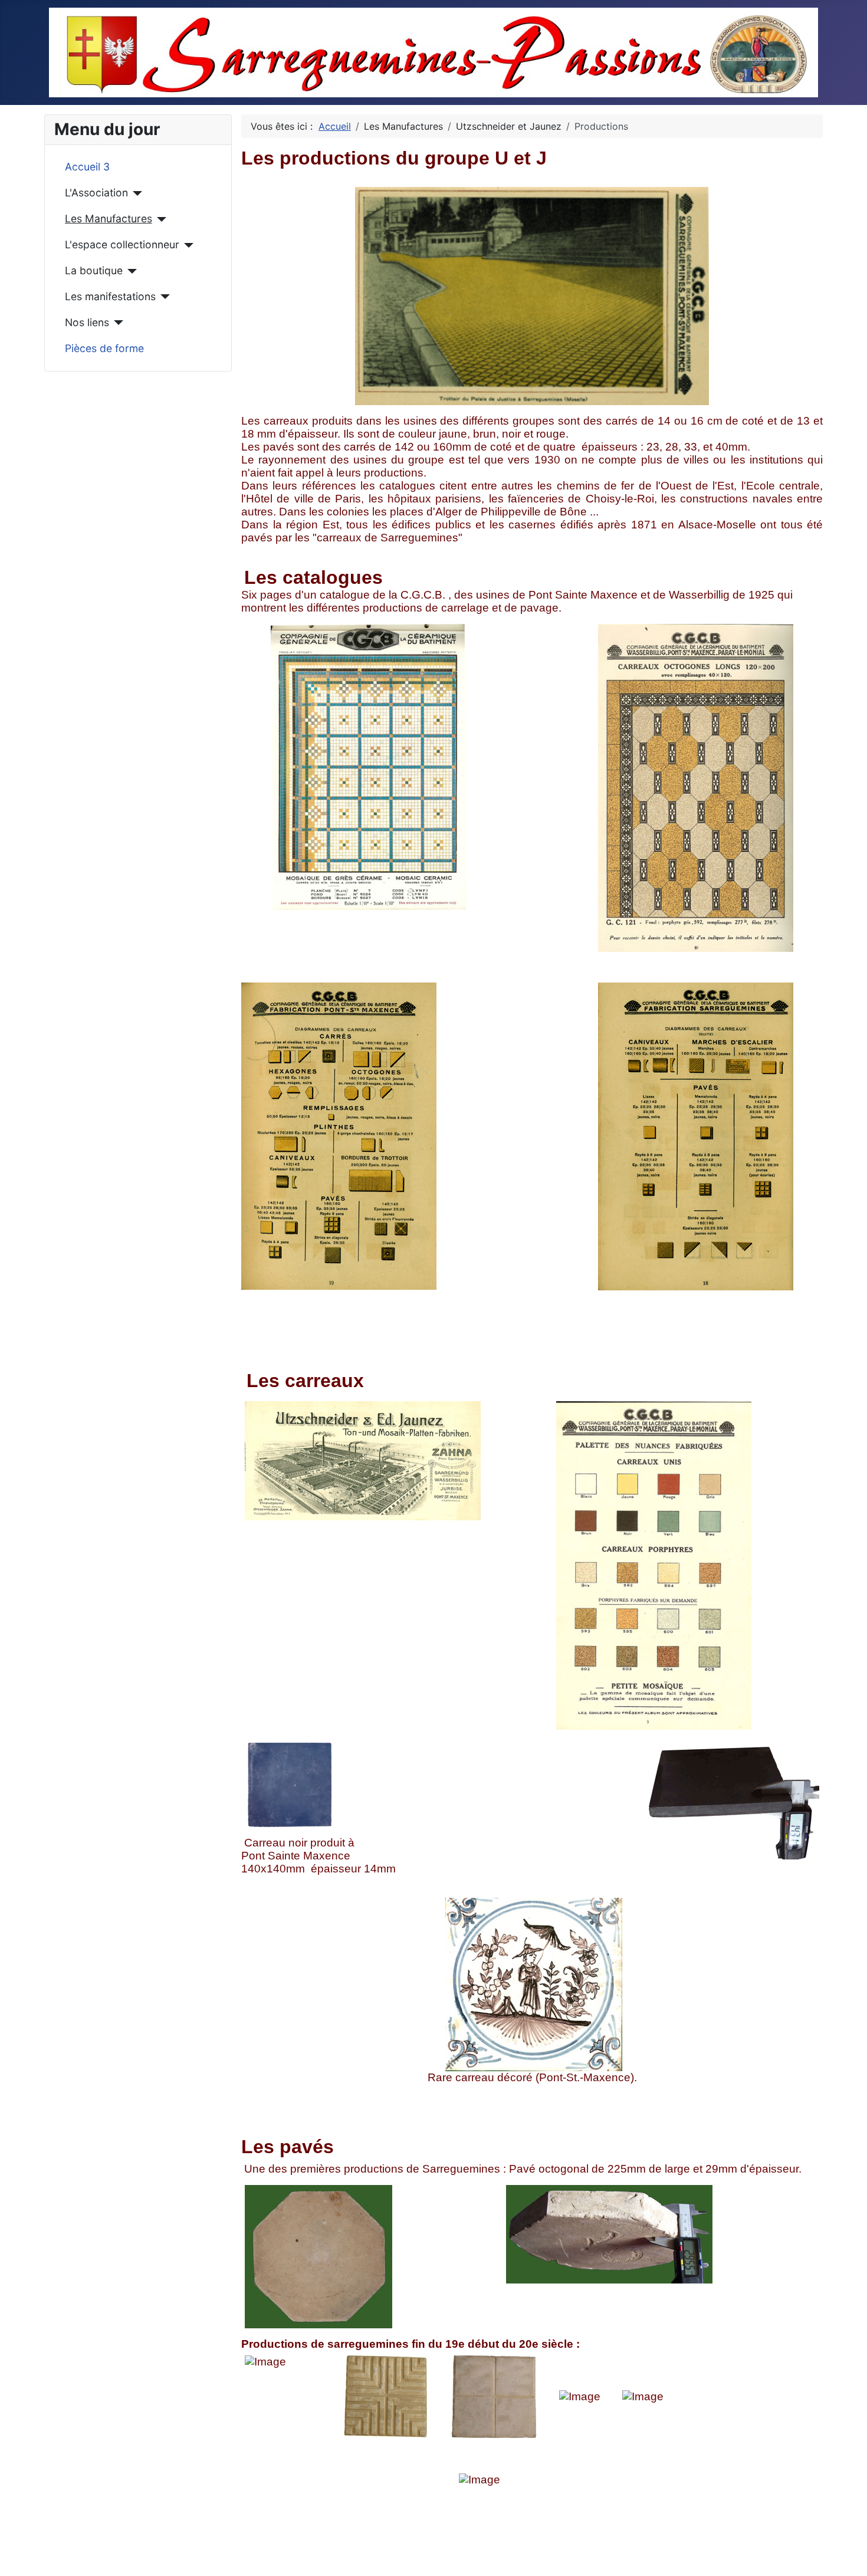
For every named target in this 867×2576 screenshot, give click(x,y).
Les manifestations (110, 296)
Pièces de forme (104, 348)
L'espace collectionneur (122, 244)
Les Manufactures (109, 218)
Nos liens (87, 322)
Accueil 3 (87, 167)
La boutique (94, 270)
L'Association (96, 193)
